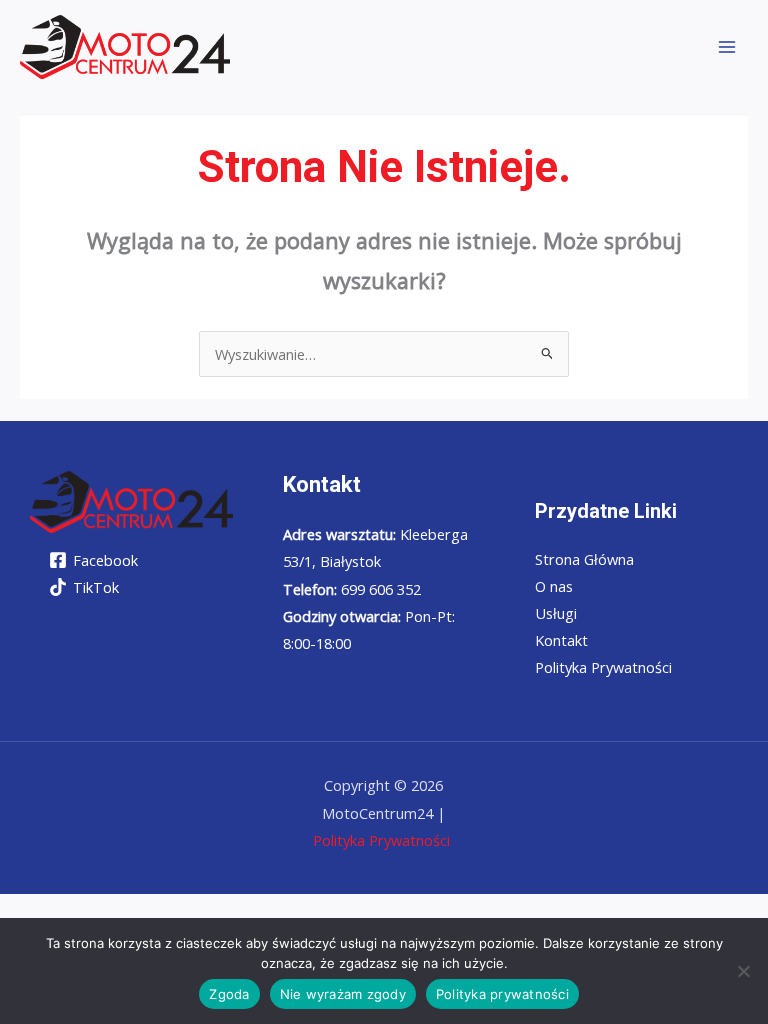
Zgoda (229, 994)
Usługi (556, 613)
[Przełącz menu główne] (727, 47)
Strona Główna (584, 559)
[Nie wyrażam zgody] (743, 971)
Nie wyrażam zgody (343, 994)
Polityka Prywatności (603, 667)
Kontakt (561, 640)
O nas (554, 586)
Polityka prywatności (502, 994)
